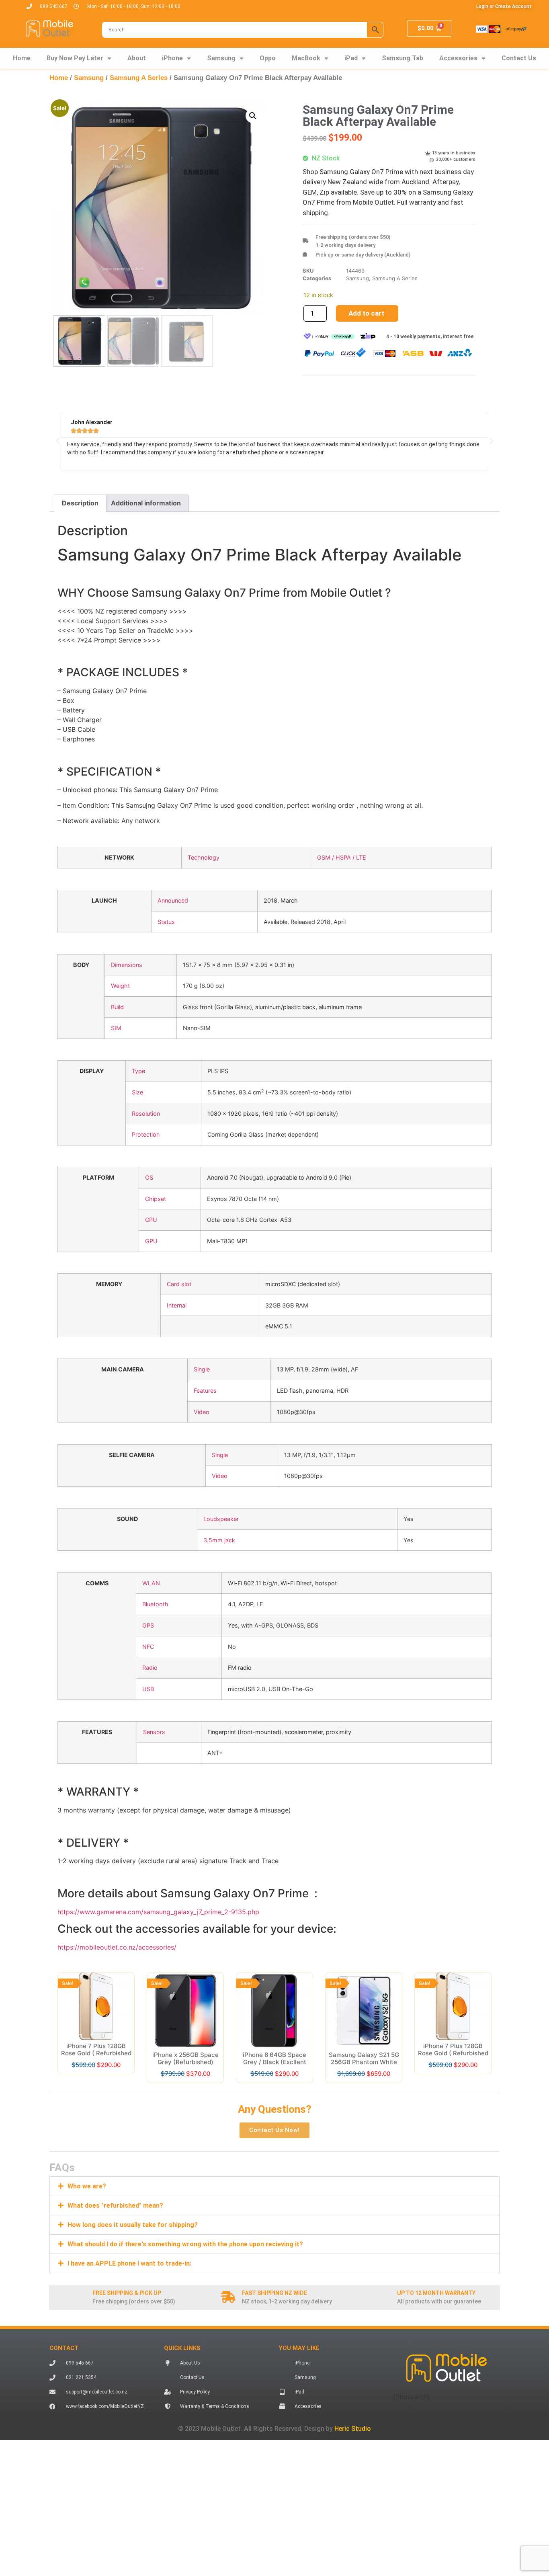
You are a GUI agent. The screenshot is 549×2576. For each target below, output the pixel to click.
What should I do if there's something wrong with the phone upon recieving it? (185, 2282)
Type (138, 1071)
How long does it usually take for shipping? (133, 2263)
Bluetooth (155, 1604)
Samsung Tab (403, 58)
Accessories (458, 58)
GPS (148, 1625)
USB (148, 1689)
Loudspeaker (221, 1519)
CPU (151, 1220)
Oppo (268, 58)
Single (202, 1369)
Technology (204, 857)
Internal (177, 1305)
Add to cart (366, 313)
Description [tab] (80, 503)
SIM (116, 1028)
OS (149, 1177)
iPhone (172, 58)
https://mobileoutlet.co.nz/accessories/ (117, 1947)
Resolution (146, 1114)
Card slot (179, 1284)
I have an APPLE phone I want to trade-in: (129, 2301)
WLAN (151, 1583)
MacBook (306, 58)
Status (166, 922)
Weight (120, 986)
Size (137, 1092)
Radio (150, 1668)
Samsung (221, 58)
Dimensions (127, 965)
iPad (351, 58)
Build (117, 1007)
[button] (253, 116)
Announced (173, 900)
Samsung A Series (139, 78)
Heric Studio (353, 2466)
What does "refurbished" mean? (115, 2243)
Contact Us (519, 58)
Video (202, 1412)
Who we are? (87, 2186)
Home (22, 58)
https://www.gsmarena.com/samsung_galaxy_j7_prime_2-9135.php (158, 1912)
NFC (148, 1647)
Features (205, 1391)
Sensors (154, 1732)
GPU (151, 1241)
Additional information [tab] (146, 503)
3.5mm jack (219, 1540)
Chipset (156, 1199)
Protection (146, 1134)
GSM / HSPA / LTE (342, 857)
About (137, 58)
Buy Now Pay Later (75, 58)
